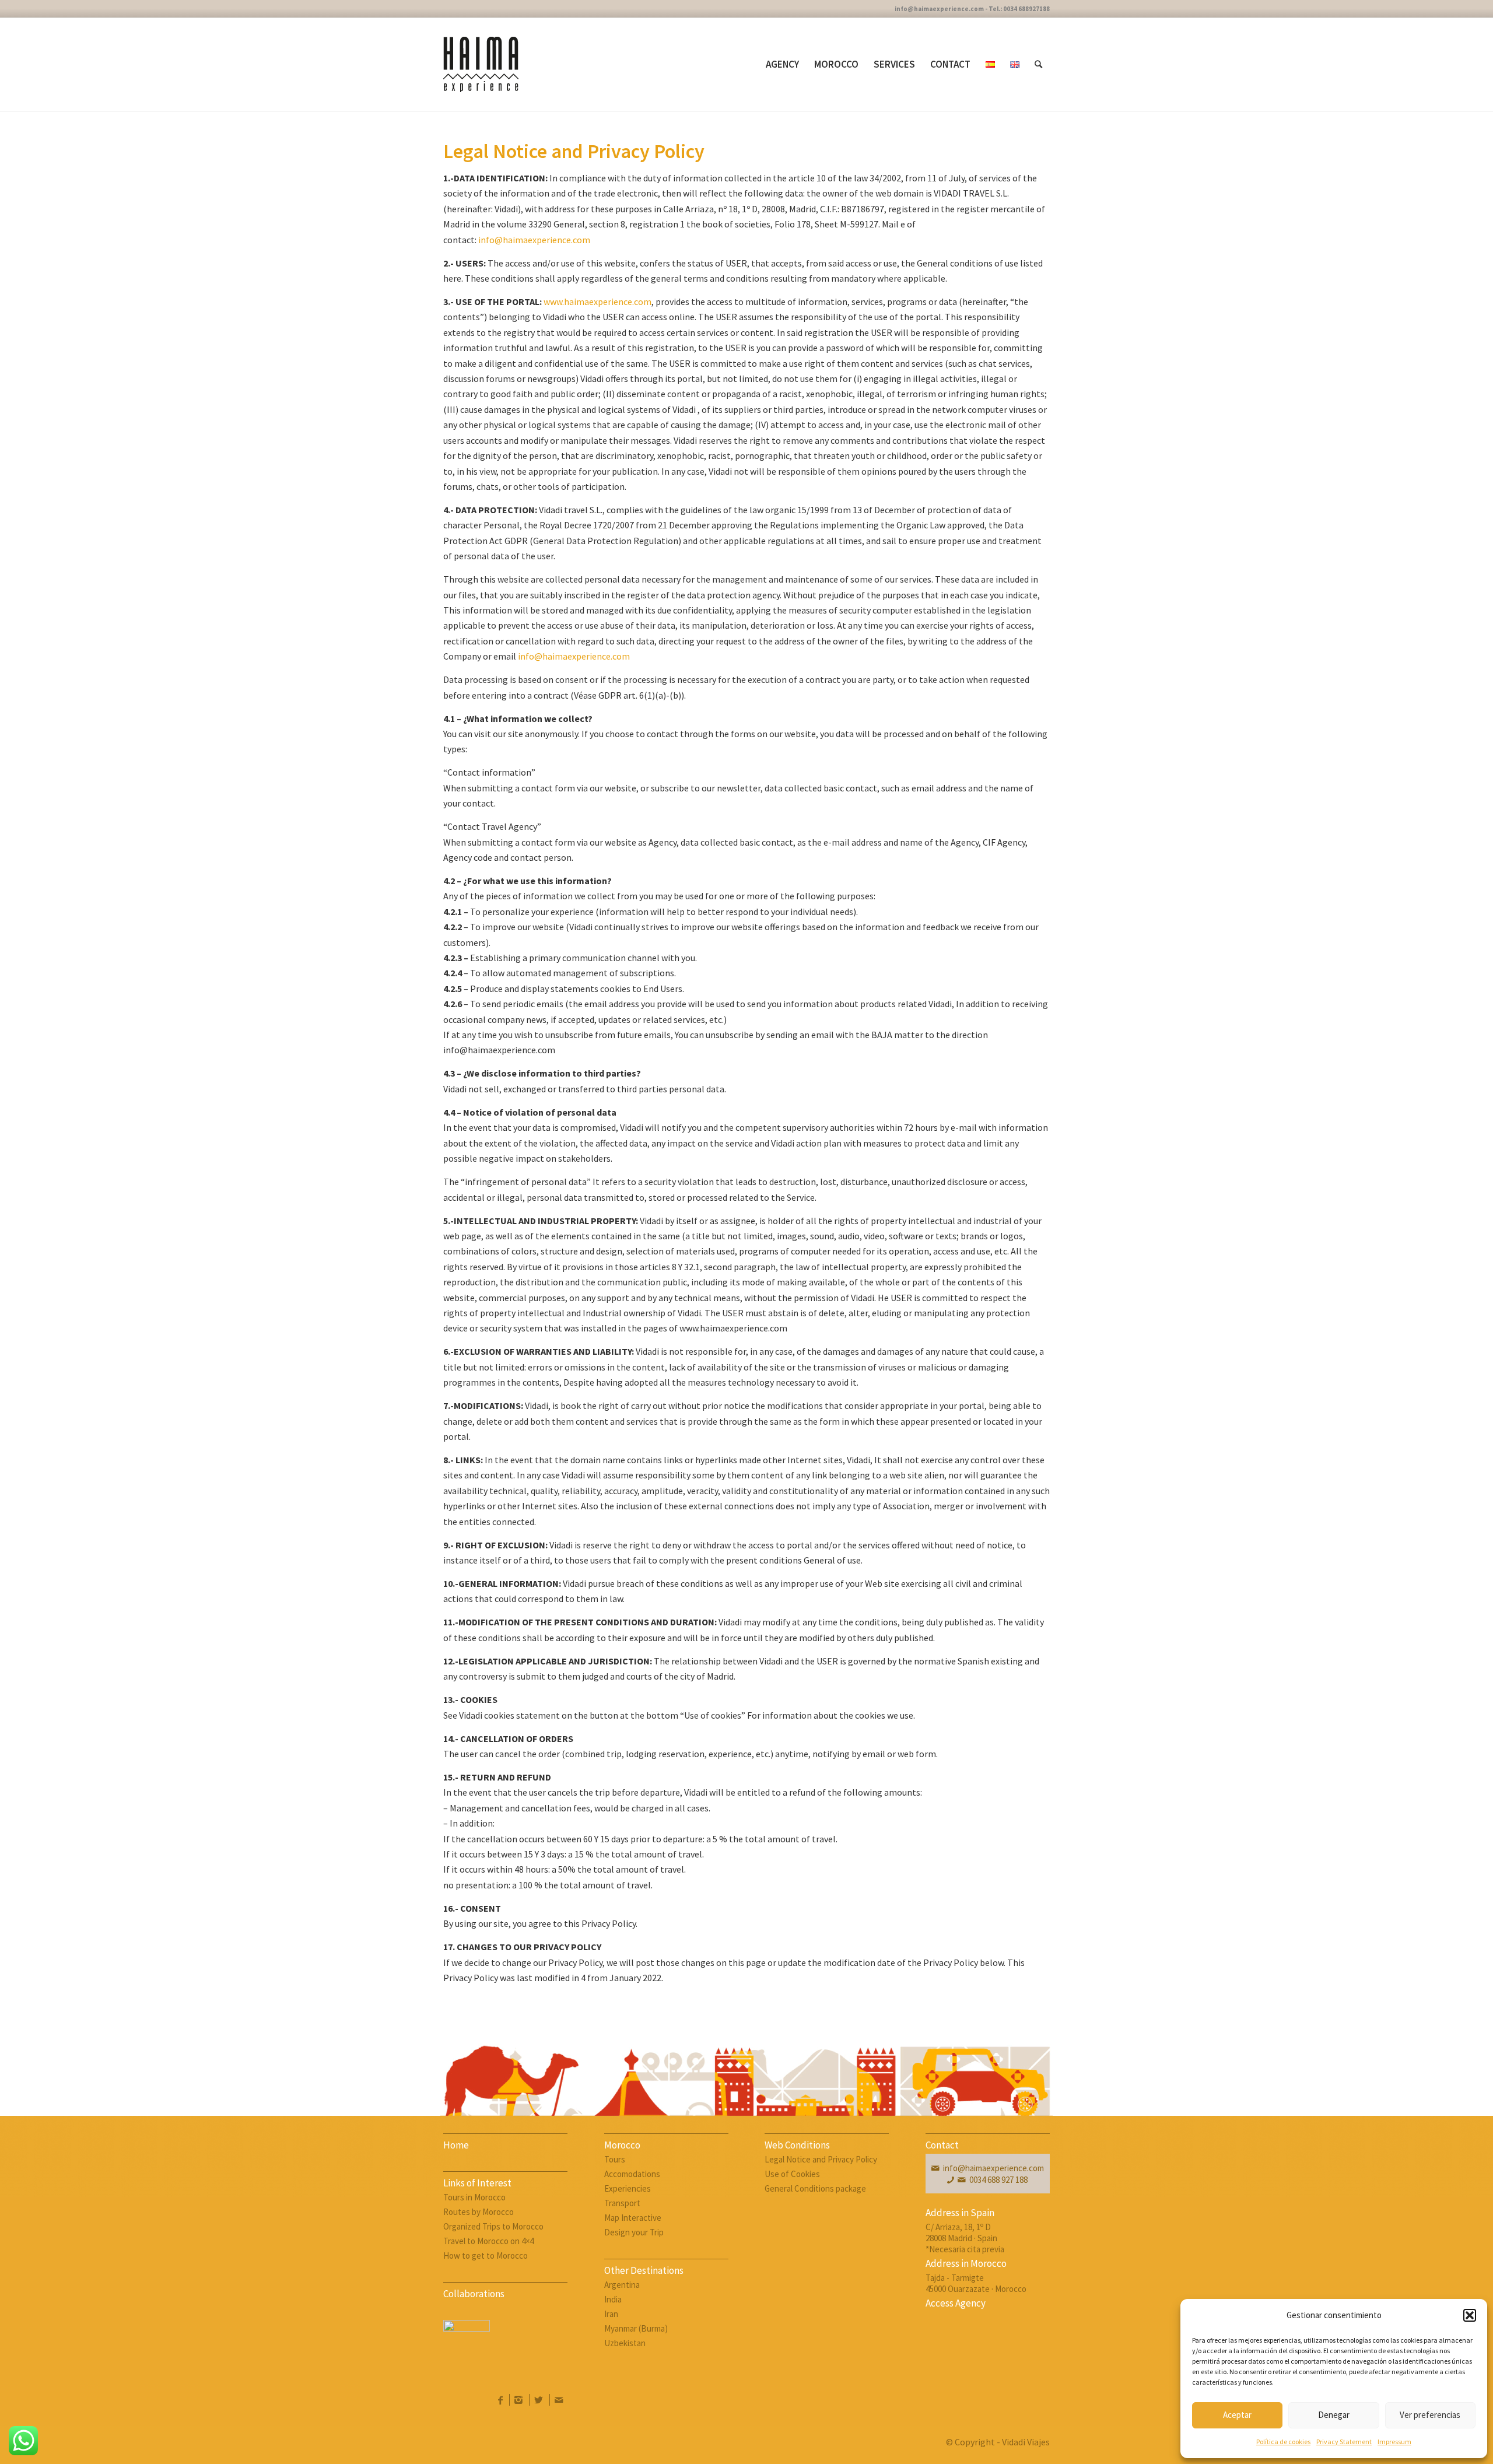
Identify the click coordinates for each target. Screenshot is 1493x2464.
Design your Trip (634, 2232)
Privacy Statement (1344, 2442)
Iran (611, 2314)
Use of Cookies (792, 2174)
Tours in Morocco (474, 2197)
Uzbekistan (625, 2343)
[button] (1470, 2315)
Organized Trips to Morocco (493, 2226)
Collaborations (474, 2294)
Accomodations (632, 2174)
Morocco (622, 2145)
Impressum (1394, 2442)
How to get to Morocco (486, 2256)
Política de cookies (1283, 2442)
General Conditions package (815, 2188)
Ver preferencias (1430, 2415)
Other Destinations (644, 2270)
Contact (942, 2145)
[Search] (1038, 64)
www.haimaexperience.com (597, 302)
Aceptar (1237, 2415)
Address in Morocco (966, 2263)
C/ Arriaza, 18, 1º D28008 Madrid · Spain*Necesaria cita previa (965, 2238)
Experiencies (628, 2188)
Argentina (622, 2285)
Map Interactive (633, 2218)
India (613, 2299)
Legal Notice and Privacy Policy (821, 2159)
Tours (615, 2159)
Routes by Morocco (479, 2212)
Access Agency (956, 2303)
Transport (622, 2203)
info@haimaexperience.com (534, 240)
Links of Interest (477, 2183)
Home (456, 2145)
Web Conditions (797, 2145)
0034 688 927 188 (998, 2180)
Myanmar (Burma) (636, 2328)
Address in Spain (960, 2213)
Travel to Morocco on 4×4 (488, 2241)
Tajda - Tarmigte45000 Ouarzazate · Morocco (976, 2283)
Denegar (1334, 2415)
